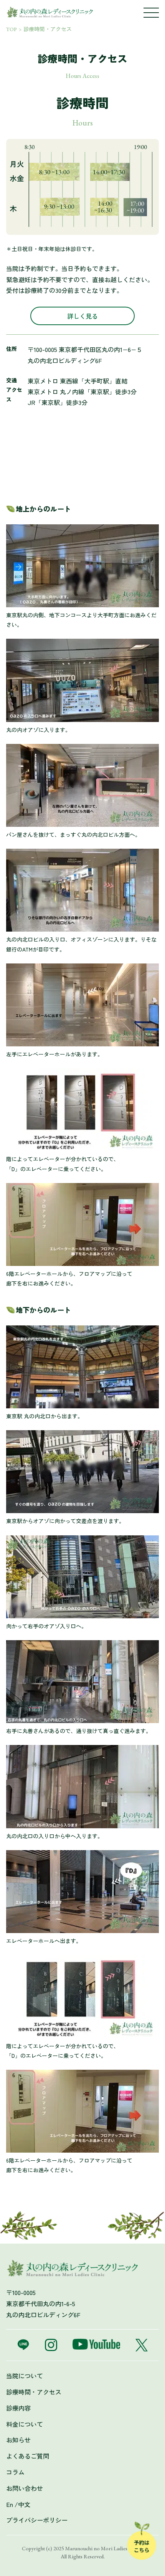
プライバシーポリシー (37, 2520)
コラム (15, 2472)
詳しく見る (82, 316)
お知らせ (18, 2440)
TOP (12, 29)
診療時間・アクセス (48, 29)
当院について (25, 2376)
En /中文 (18, 2504)
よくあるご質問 (28, 2456)
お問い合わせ (25, 2488)
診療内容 (18, 2408)
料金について (25, 2424)
